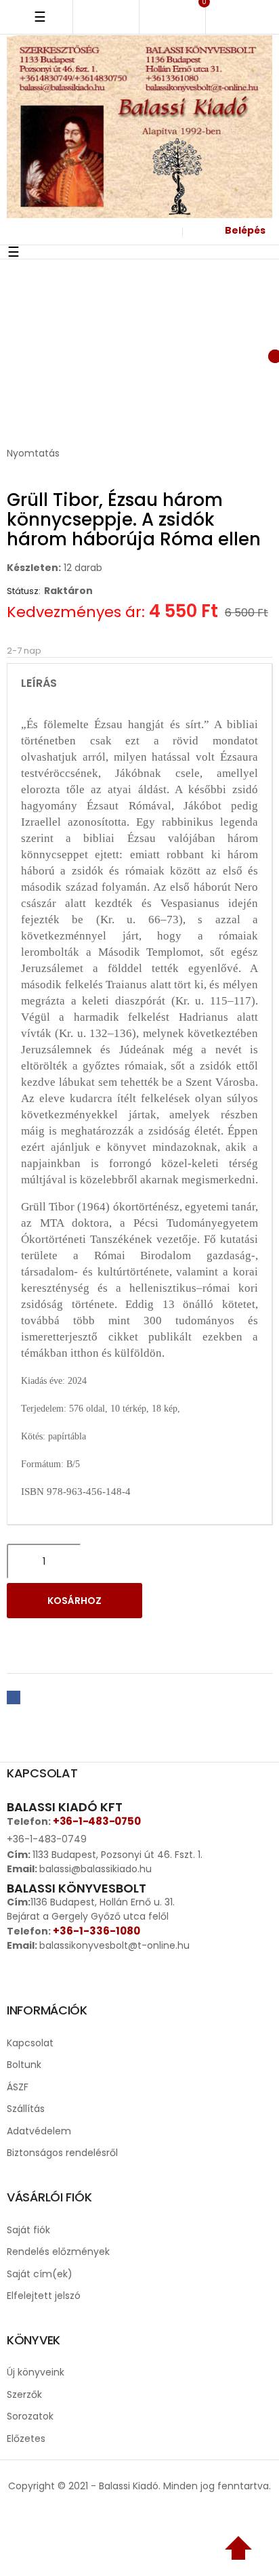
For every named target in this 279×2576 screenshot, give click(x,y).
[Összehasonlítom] (60, 1639)
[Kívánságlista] (201, 354)
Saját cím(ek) (40, 2274)
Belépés (245, 230)
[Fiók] (165, 231)
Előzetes (26, 2438)
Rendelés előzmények (58, 2252)
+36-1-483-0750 (96, 1821)
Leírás (39, 683)
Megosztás (14, 1697)
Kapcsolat (30, 2043)
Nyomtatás (33, 453)
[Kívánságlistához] (24, 1639)
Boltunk (24, 2065)
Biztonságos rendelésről (62, 2153)
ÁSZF (18, 2087)
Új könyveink (36, 2372)
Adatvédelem (39, 2131)
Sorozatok (30, 2416)
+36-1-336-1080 (96, 1931)
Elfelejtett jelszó (44, 2296)
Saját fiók (28, 2230)
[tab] (139, 683)
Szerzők (24, 2394)
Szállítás (26, 2109)
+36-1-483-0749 (47, 1839)
